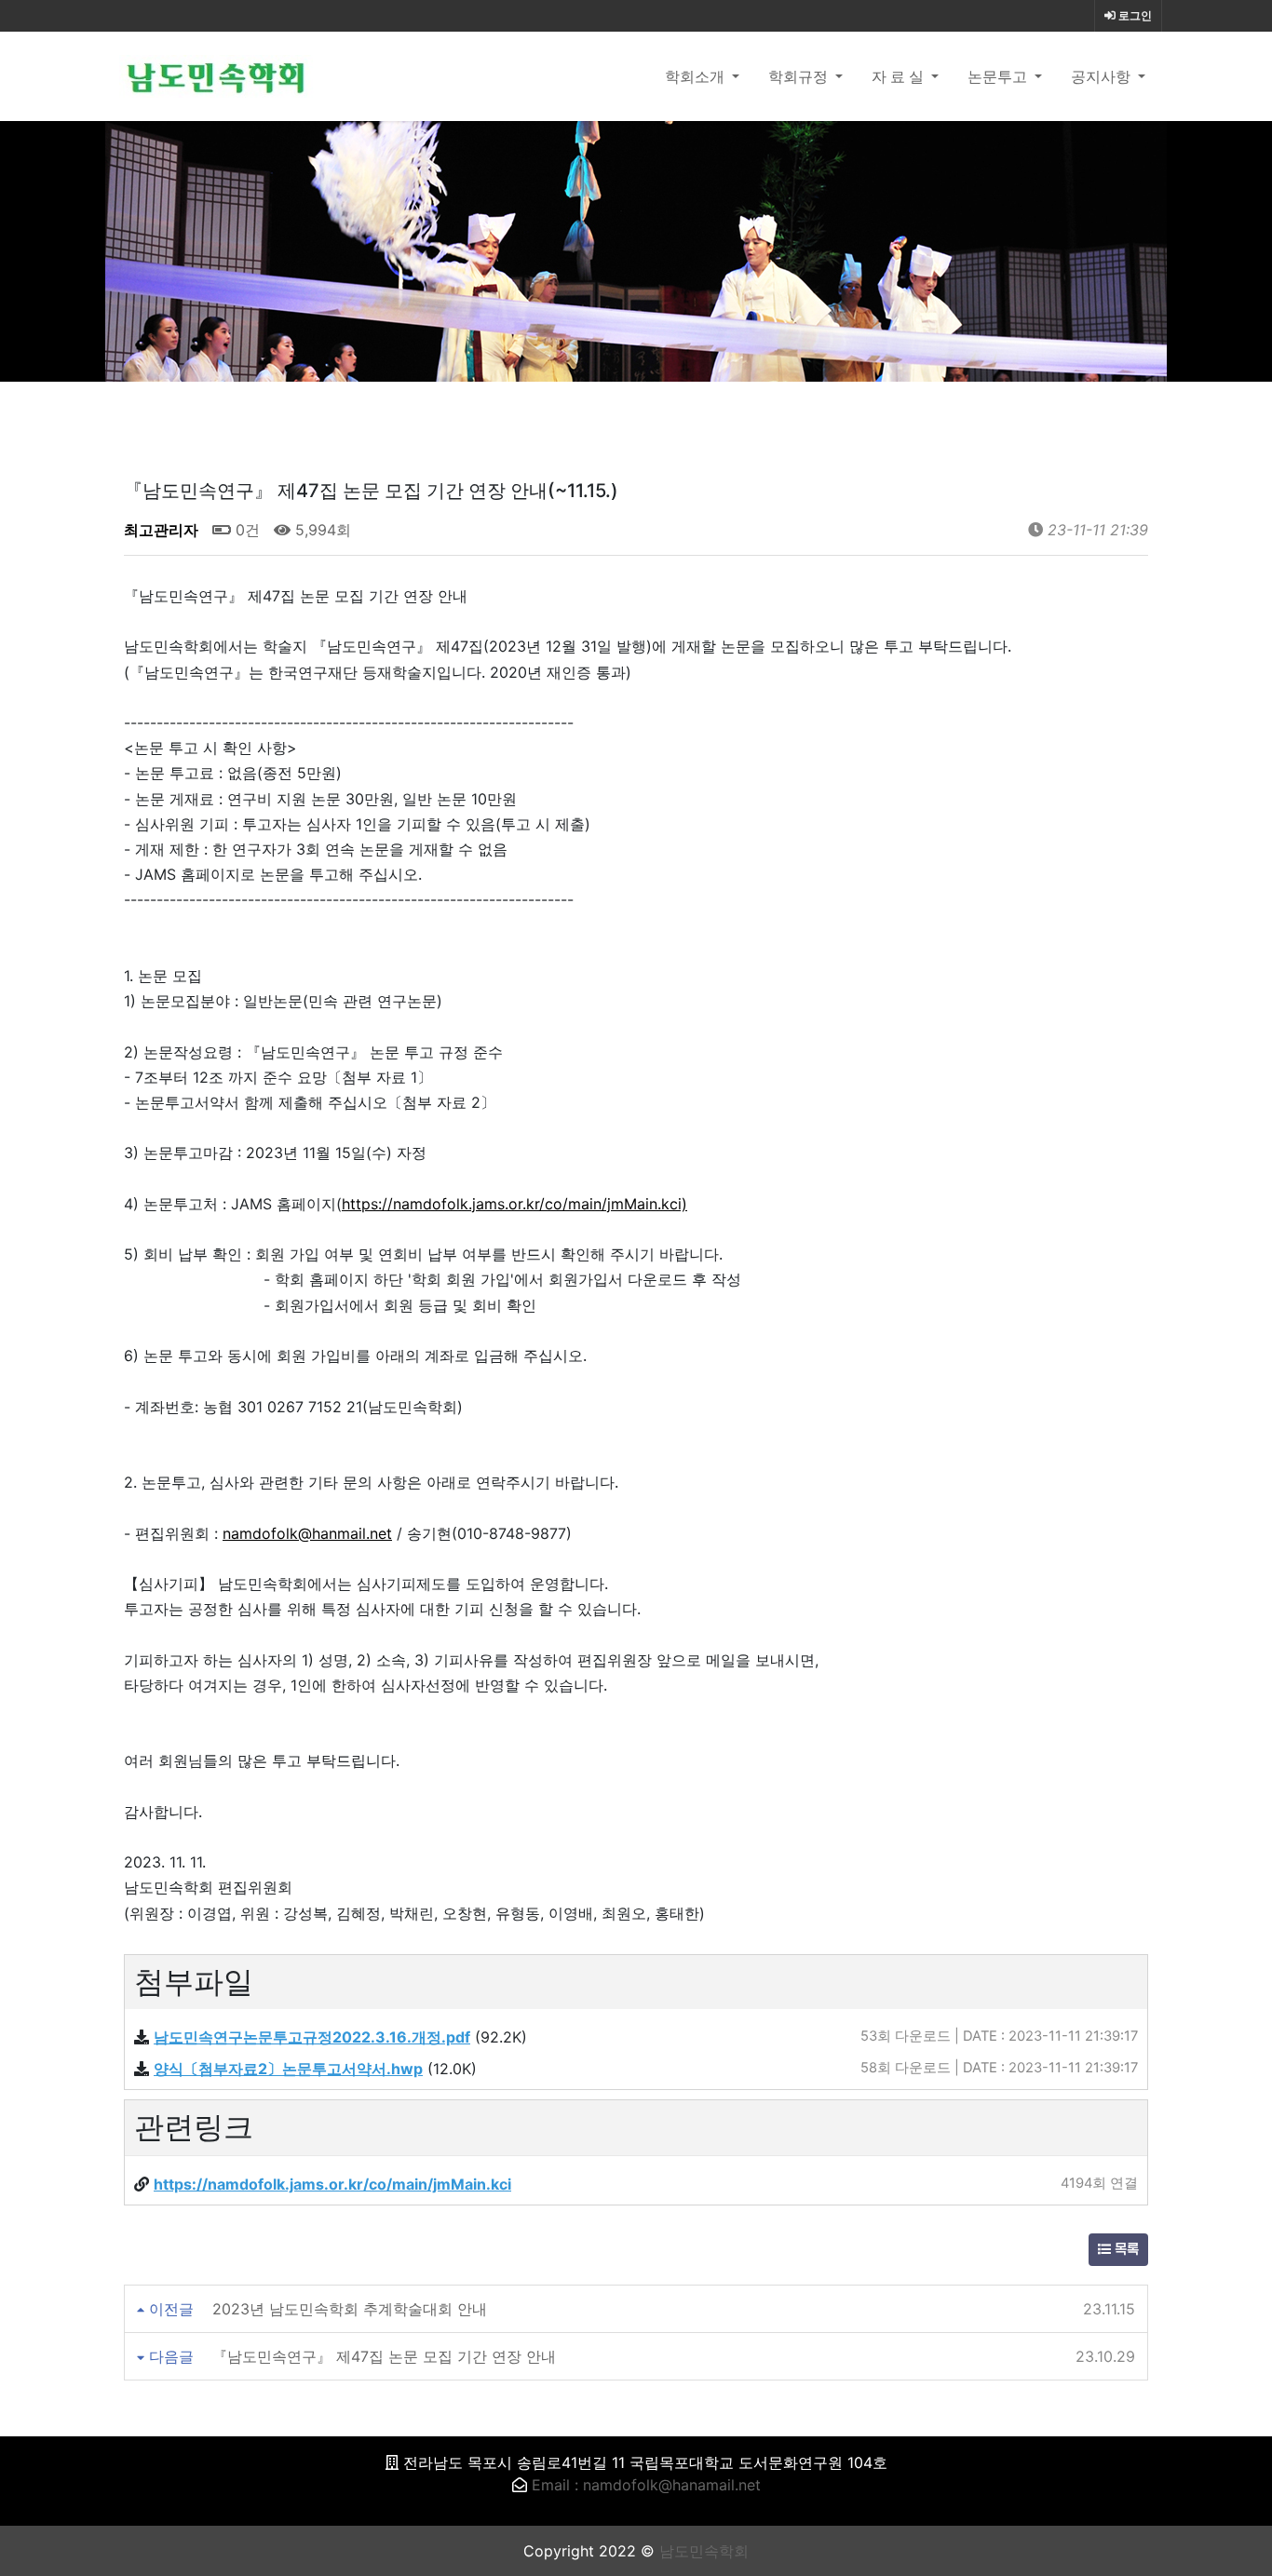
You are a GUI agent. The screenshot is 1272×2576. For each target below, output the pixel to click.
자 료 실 (900, 76)
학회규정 (800, 76)
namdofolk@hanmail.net (307, 1533)
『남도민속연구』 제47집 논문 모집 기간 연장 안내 (384, 2356)
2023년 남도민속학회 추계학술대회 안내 (350, 2309)
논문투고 (999, 76)
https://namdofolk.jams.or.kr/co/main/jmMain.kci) (514, 1204)
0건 (245, 530)
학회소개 (697, 76)
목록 (1125, 2250)
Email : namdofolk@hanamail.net (646, 2485)
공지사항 (1103, 76)
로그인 (1134, 16)
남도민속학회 (704, 2551)
